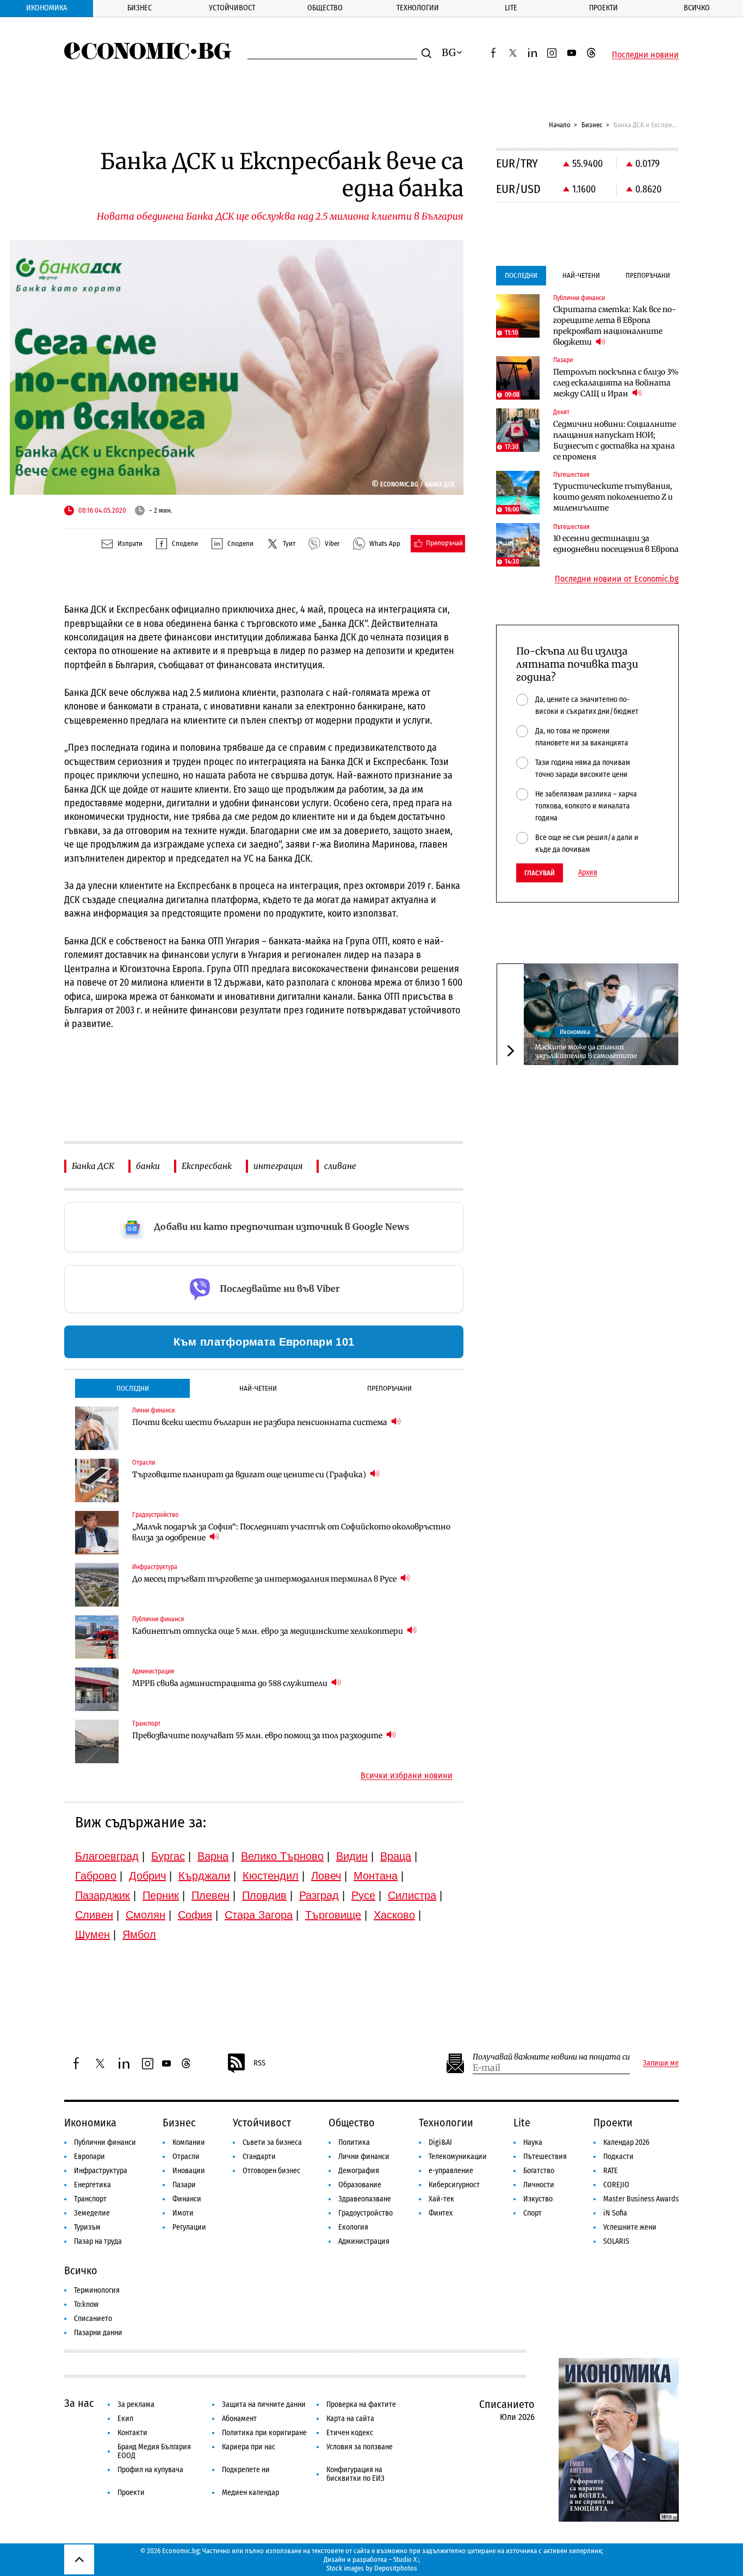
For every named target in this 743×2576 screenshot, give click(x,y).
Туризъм (87, 2227)
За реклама (136, 2404)
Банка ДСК (93, 1166)
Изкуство (538, 2199)
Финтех (441, 2213)
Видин (352, 1856)
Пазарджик (103, 1895)
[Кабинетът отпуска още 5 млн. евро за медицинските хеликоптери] (97, 1637)
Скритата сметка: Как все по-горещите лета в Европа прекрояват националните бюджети (615, 326)
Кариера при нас (249, 2447)
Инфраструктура (101, 2171)
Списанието (93, 2319)
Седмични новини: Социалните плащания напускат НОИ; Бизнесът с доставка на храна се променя (615, 440)
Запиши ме (661, 2063)
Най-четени (258, 1388)
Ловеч (326, 1876)
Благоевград (107, 1856)
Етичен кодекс (350, 2433)
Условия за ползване (360, 2447)
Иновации (189, 2171)
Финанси (187, 2199)
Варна (213, 1856)
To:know (86, 2304)
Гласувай (540, 873)
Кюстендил (271, 1876)
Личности (539, 2185)
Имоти (183, 2213)
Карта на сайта (350, 2419)
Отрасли (186, 2157)
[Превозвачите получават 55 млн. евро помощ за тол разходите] (97, 1741)
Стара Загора (259, 1915)
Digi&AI (440, 2142)
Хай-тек (441, 2199)
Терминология (97, 2290)
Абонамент (239, 2419)
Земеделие (92, 2213)
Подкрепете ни (246, 2470)
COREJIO (616, 2185)
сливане (340, 1166)
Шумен (92, 1934)
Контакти (132, 2433)
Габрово (96, 1876)
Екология (353, 2227)
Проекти (603, 8)
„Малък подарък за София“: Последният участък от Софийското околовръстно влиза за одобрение (291, 1532)
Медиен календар (250, 2493)
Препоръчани (389, 1388)
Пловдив (264, 1895)
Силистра (412, 1895)
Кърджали (204, 1876)
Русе (363, 1895)
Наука (533, 2142)
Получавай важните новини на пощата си (551, 2057)
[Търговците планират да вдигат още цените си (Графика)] (97, 1480)
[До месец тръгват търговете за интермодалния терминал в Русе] (97, 1585)
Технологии (418, 8)
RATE (611, 2171)
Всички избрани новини (407, 1776)
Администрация (364, 2241)
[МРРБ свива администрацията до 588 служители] (97, 1689)
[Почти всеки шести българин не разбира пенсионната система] (97, 1428)
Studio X (405, 2559)
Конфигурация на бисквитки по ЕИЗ (355, 2474)
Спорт (533, 2213)
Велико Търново (282, 1856)
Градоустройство (366, 2213)
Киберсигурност (454, 2185)
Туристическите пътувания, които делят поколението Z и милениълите (613, 497)
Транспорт (90, 2199)
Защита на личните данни (264, 2404)
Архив (588, 873)
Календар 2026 (626, 2142)
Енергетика (92, 2185)
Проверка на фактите (361, 2404)
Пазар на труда (98, 2241)
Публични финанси (105, 2142)
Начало (560, 125)
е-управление (451, 2171)
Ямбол (139, 1934)
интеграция (278, 1166)
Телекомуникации (458, 2157)
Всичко (697, 8)
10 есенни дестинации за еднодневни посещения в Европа (616, 544)
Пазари (184, 2185)
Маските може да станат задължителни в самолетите (586, 1051)
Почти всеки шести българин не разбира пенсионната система (261, 1422)
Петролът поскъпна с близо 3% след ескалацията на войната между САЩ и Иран (616, 383)
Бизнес (140, 8)
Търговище (333, 1915)
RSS (259, 2063)
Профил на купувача (150, 2470)
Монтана (376, 1876)
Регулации (189, 2227)
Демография (359, 2171)
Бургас (168, 1856)
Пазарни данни (98, 2333)
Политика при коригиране (264, 2433)
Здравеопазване (365, 2199)
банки (148, 1166)
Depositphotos (396, 2568)
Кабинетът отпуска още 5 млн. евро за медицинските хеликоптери (268, 1631)
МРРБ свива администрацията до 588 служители (231, 1683)
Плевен (210, 1895)
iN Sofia (615, 2213)
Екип (125, 2419)
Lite (511, 8)
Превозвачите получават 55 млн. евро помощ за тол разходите (258, 1735)
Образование (360, 2185)
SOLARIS (616, 2241)
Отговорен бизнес (271, 2171)
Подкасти (618, 2157)
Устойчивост (232, 8)
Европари (89, 2157)
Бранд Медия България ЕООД (154, 2451)
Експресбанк (207, 1166)
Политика (354, 2142)
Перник (161, 1895)
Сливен (94, 1915)
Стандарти (259, 2157)
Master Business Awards (641, 2199)
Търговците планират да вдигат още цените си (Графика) (250, 1474)
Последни (133, 1388)
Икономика (47, 8)
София (195, 1915)
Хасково (394, 1915)
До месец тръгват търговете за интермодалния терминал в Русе (265, 1579)
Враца (396, 1856)
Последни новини (645, 55)
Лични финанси (364, 2157)
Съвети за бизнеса (272, 2142)
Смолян (145, 1915)
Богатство (539, 2171)
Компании (189, 2142)
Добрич (147, 1876)
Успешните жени (630, 2227)
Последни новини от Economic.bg (617, 579)
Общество (325, 8)
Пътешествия (545, 2157)
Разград (319, 1895)
